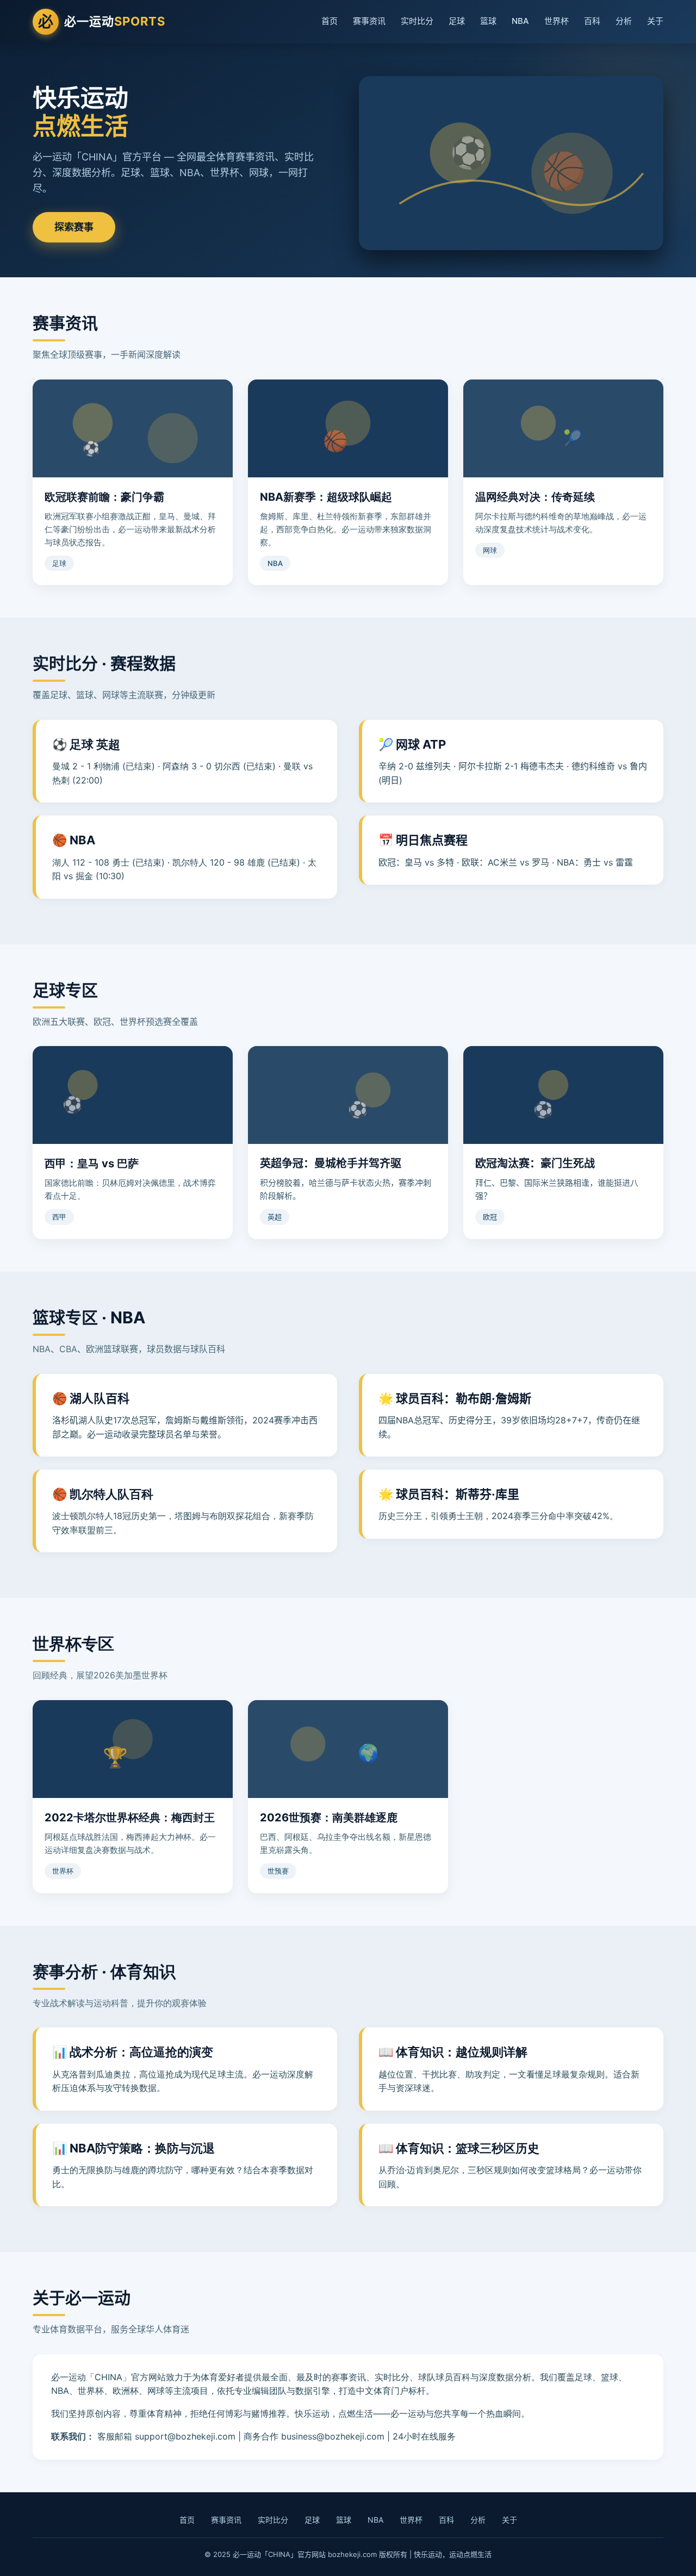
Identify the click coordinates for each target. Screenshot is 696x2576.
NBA (520, 21)
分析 (624, 21)
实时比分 (417, 21)
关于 (655, 21)
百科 (592, 21)
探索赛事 (74, 227)
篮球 (488, 21)
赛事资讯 (369, 21)
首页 (330, 21)
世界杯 (557, 21)
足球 (457, 21)
